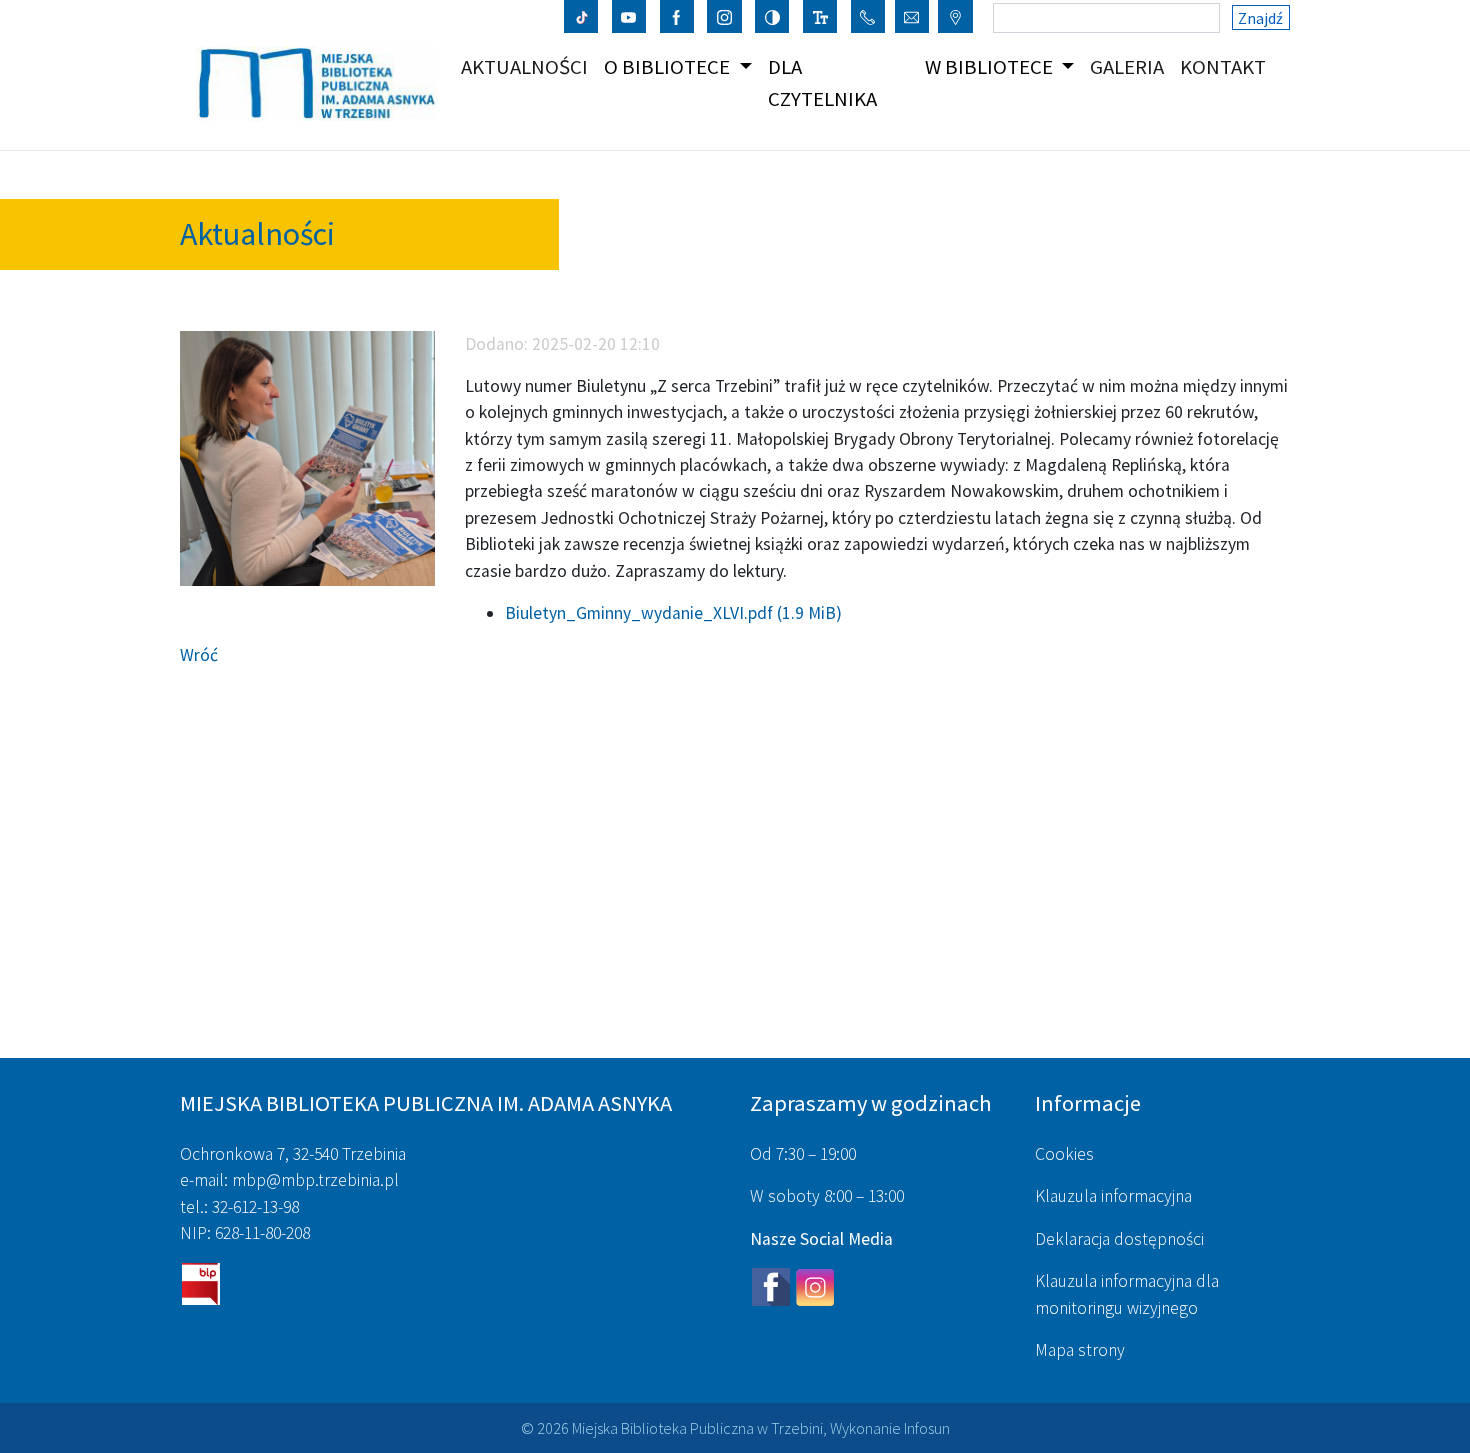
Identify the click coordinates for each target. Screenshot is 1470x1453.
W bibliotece (991, 67)
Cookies (1064, 1154)
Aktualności (528, 66)
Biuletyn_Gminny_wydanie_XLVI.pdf (673, 613)
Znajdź (1260, 18)
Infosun (927, 1428)
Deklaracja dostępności (1119, 1239)
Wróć (199, 655)
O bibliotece (669, 67)
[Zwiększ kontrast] (772, 16)
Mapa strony (1080, 1350)
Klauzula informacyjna (1113, 1196)
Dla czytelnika (822, 82)
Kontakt (1227, 66)
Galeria (1131, 66)
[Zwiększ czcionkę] (820, 16)
